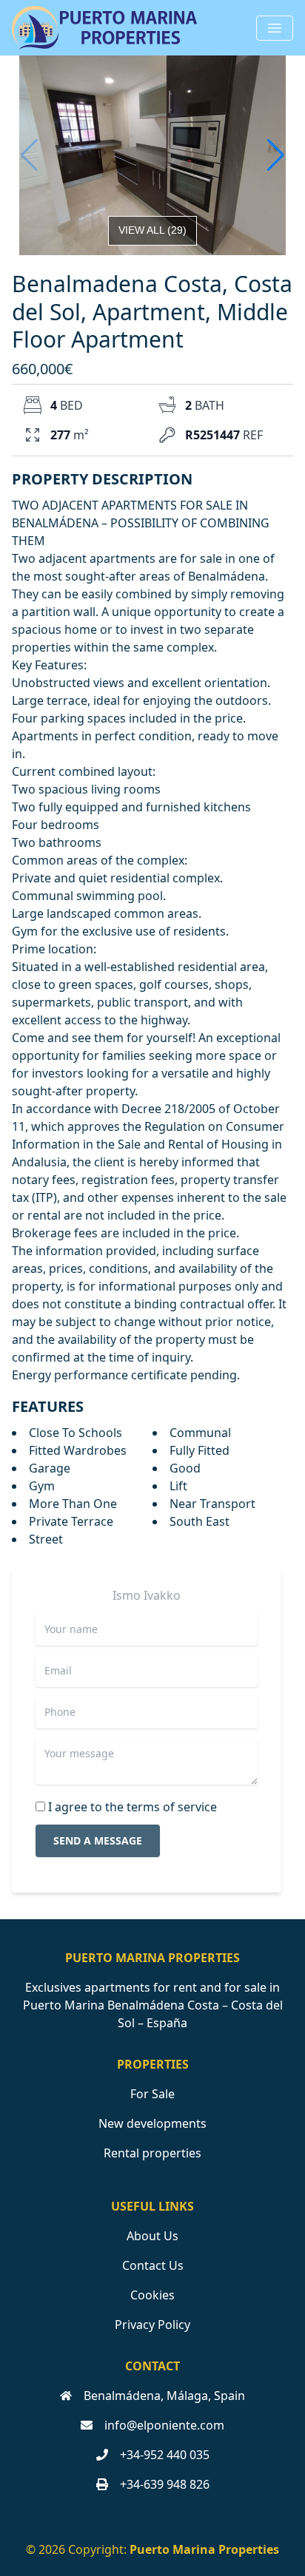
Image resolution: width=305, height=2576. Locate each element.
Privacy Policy (152, 2325)
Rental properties (152, 2153)
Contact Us (153, 2265)
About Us (152, 2236)
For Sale (152, 2094)
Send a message (98, 1840)
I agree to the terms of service (133, 1807)
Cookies (152, 2295)
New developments (152, 2123)
